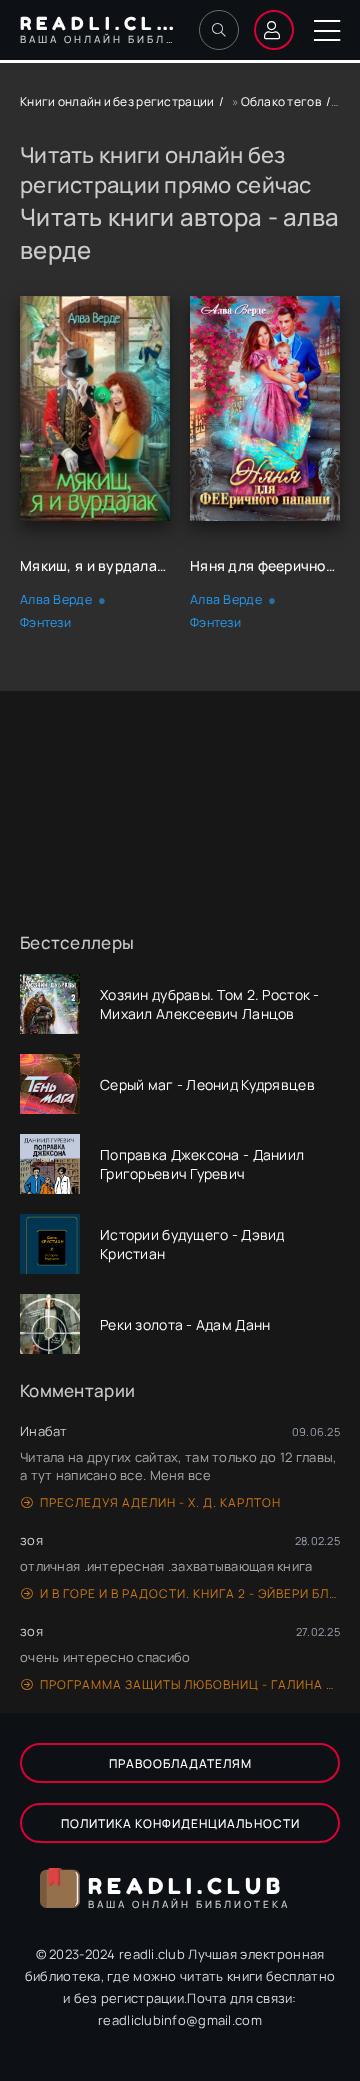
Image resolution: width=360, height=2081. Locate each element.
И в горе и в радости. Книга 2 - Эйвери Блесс (190, 1593)
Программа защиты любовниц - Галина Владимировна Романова (190, 1684)
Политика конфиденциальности (180, 1823)
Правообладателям (180, 1763)
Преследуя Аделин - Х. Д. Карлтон (160, 1502)
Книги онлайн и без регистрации (117, 101)
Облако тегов (281, 101)
